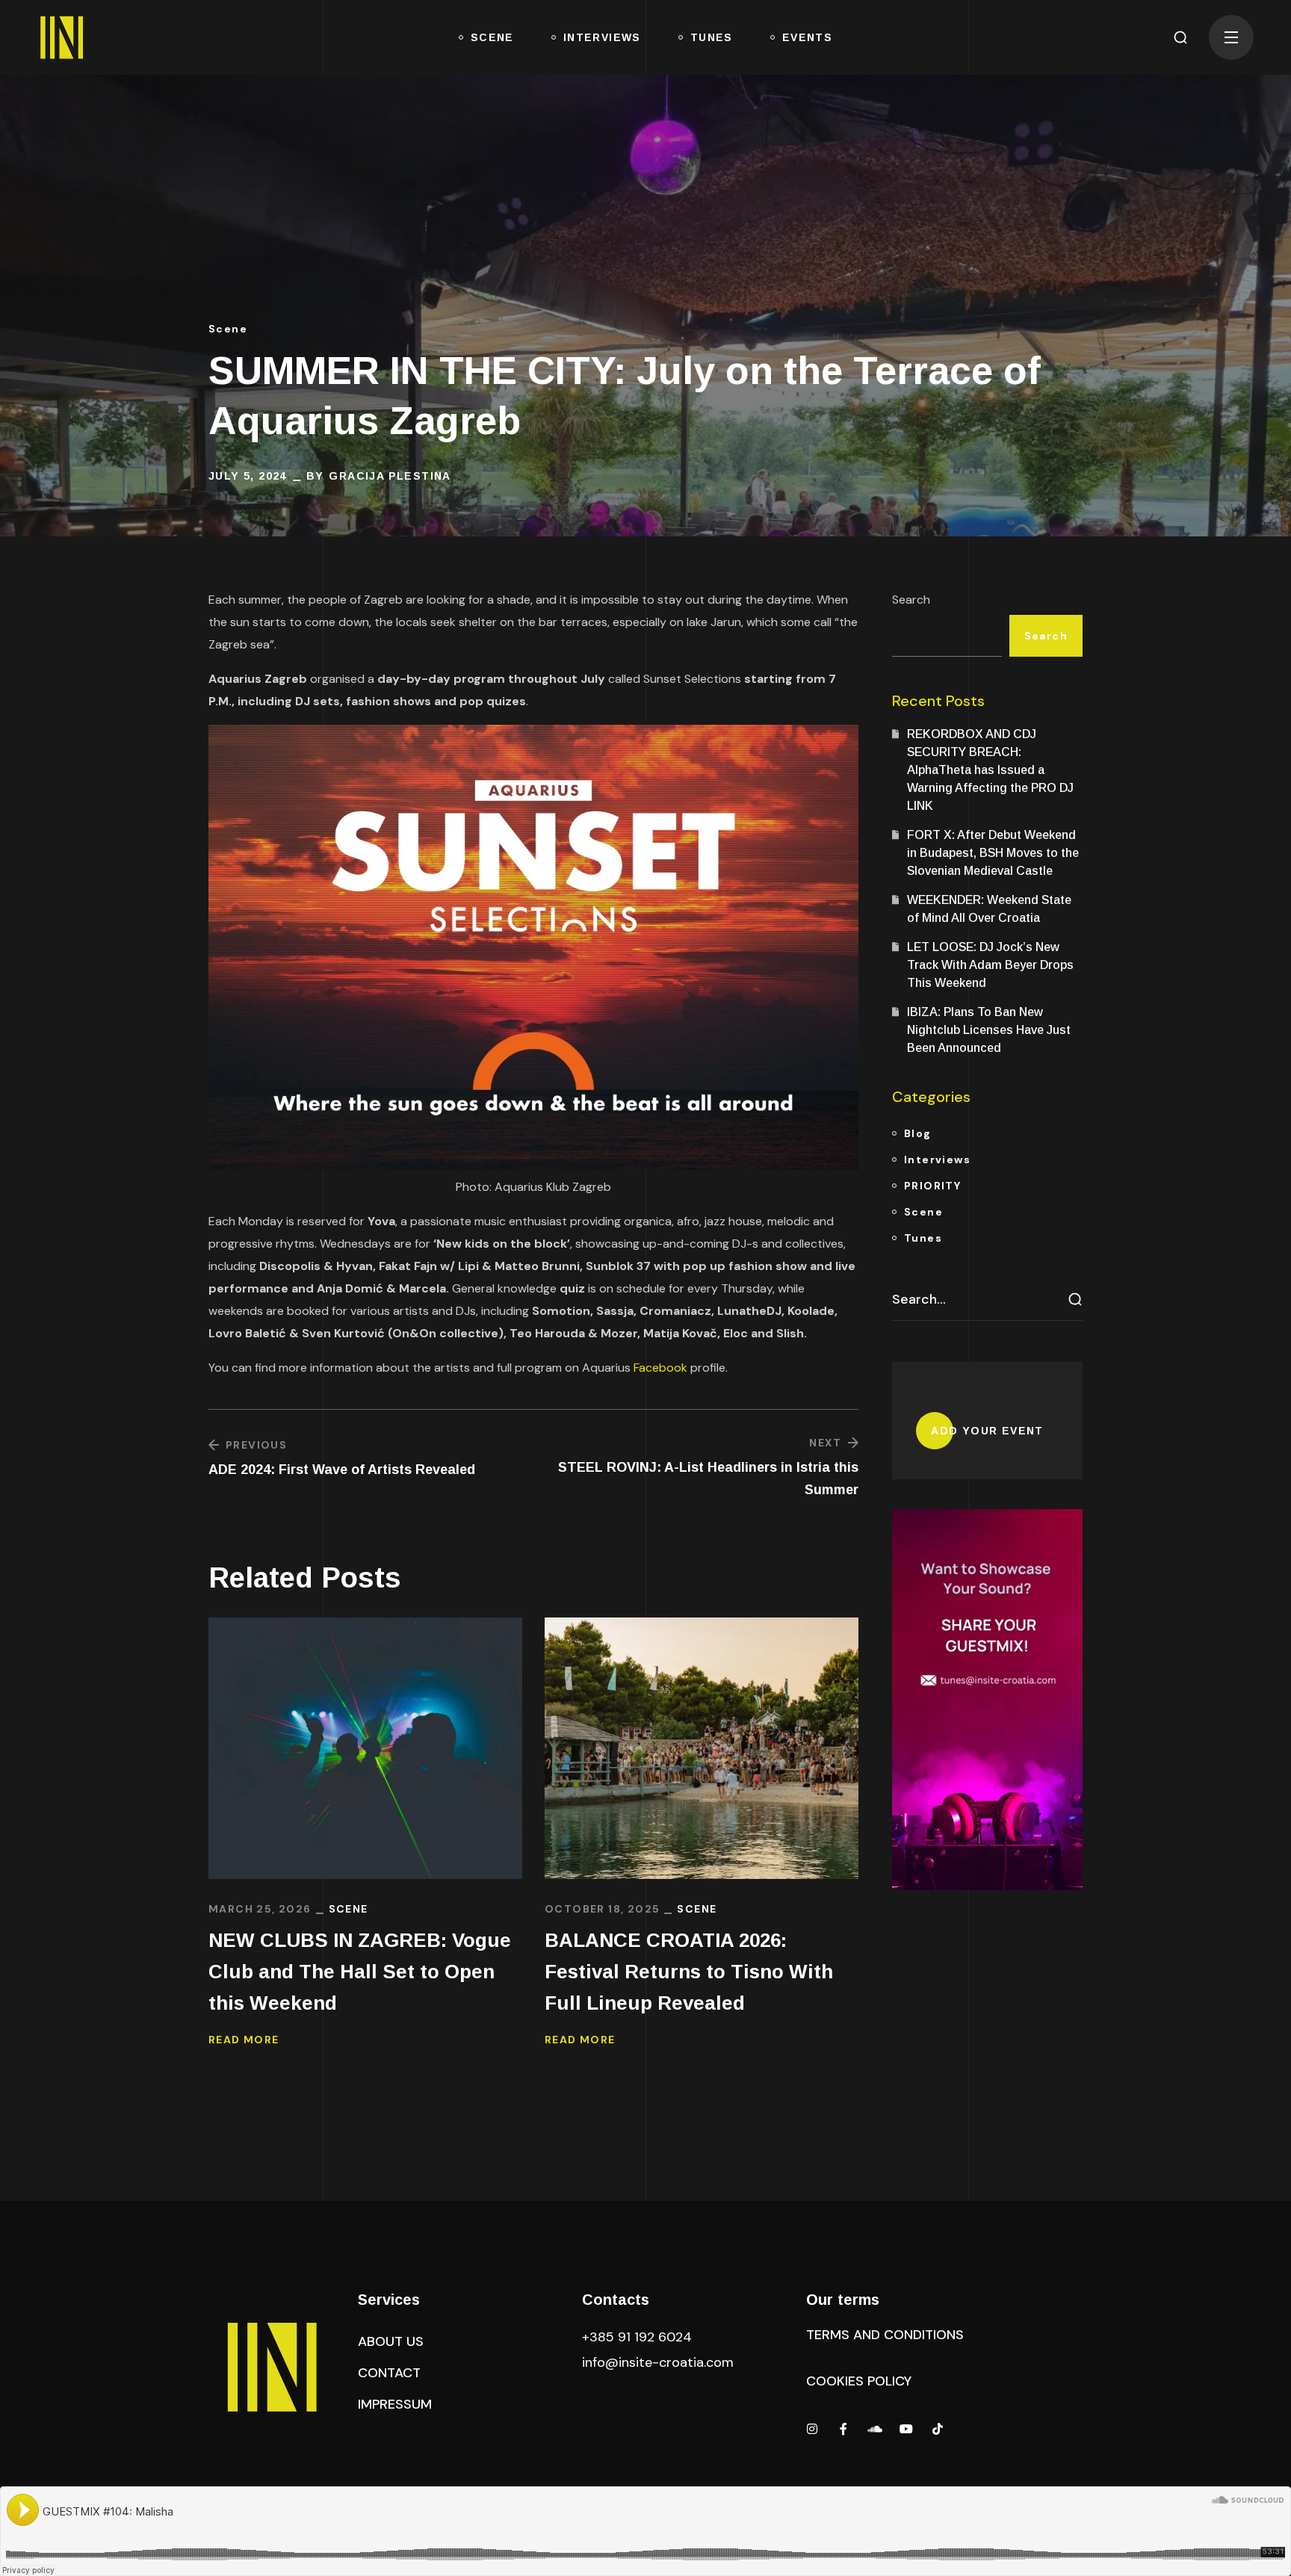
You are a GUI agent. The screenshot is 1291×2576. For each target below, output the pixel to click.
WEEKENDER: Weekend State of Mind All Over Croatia (989, 909)
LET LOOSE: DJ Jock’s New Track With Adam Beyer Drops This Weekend (990, 965)
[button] (1180, 37)
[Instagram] (812, 2429)
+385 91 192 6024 (639, 2337)
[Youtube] (906, 2429)
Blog (918, 1133)
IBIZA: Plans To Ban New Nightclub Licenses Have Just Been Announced (989, 1030)
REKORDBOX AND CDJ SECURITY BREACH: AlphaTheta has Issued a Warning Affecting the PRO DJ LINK (990, 770)
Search (911, 600)
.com (658, 2362)
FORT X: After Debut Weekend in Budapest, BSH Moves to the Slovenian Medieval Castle (993, 853)
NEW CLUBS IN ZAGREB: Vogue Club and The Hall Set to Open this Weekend (360, 1972)
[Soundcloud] (875, 2429)
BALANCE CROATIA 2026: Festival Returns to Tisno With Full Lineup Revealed (689, 1972)
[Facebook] (843, 2429)
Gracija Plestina (390, 476)
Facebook (660, 1368)
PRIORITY (932, 1186)
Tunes (923, 1238)
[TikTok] (938, 2429)
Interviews (937, 1159)
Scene (228, 329)
